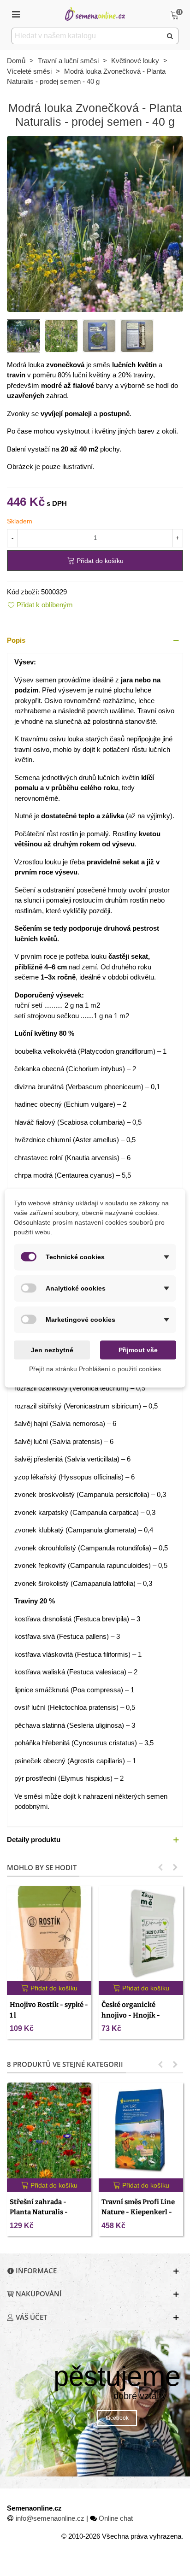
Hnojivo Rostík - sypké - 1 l (49, 2010)
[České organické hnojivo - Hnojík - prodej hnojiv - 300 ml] (141, 1934)
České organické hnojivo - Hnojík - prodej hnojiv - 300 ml (138, 2015)
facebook (117, 2418)
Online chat (116, 2518)
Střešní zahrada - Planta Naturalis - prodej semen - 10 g (41, 2212)
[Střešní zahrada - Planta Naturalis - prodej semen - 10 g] (49, 2130)
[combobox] (87, 36)
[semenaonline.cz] (95, 14)
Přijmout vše (138, 1350)
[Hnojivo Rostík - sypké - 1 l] (49, 1934)
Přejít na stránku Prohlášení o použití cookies (95, 1368)
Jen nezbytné (52, 1350)
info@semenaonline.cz (50, 2518)
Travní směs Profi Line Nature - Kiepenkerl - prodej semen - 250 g (138, 2212)
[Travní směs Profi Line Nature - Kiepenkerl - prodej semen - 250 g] (141, 2130)
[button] (95, 641)
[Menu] (16, 14)
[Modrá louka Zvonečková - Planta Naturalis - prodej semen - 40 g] (95, 223)
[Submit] (170, 36)
